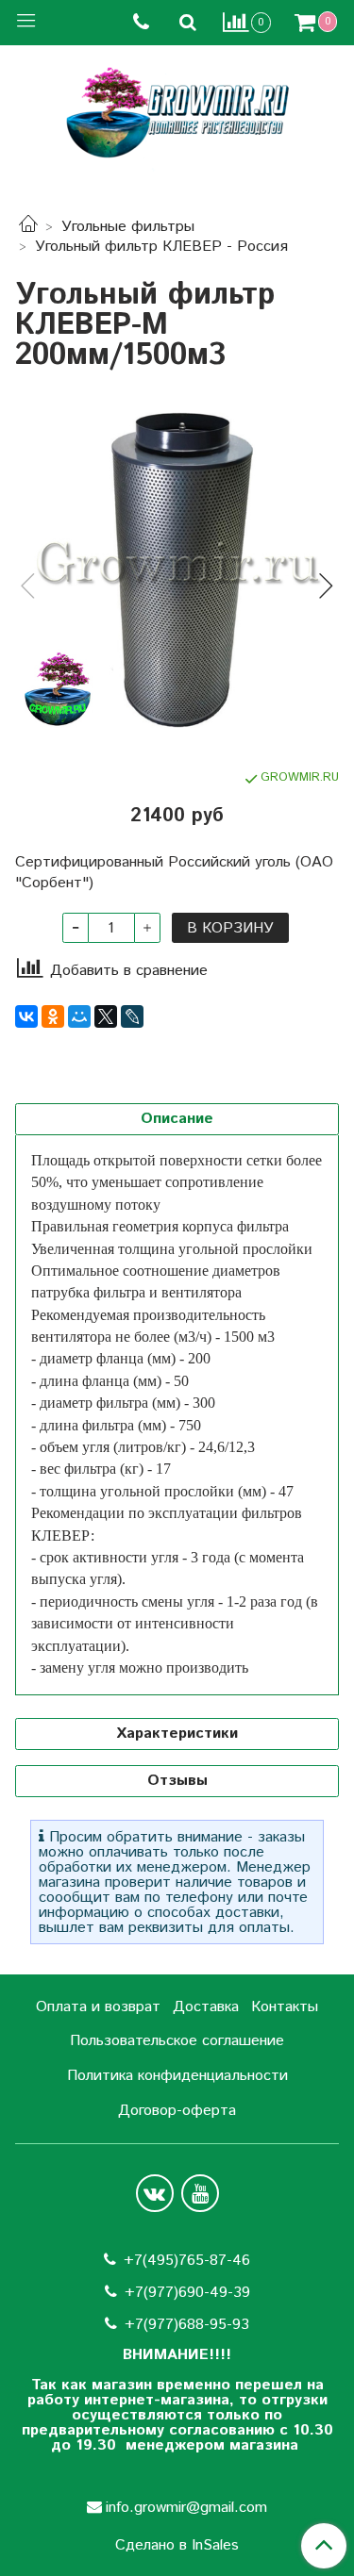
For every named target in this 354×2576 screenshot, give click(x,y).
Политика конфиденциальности (177, 2076)
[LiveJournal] (132, 1016)
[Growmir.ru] (177, 113)
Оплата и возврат (98, 2007)
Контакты (285, 2007)
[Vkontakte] (155, 2193)
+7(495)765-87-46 (187, 2261)
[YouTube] (200, 2193)
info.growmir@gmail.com (186, 2508)
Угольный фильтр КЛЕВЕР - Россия (161, 247)
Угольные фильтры (128, 227)
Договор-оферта (177, 2111)
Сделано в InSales (177, 2546)
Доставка (206, 2007)
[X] (106, 1016)
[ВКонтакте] (26, 1016)
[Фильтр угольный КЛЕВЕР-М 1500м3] (177, 570)
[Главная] (28, 227)
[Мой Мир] (79, 1016)
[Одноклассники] (53, 1016)
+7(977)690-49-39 (187, 2293)
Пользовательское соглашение (177, 2041)
